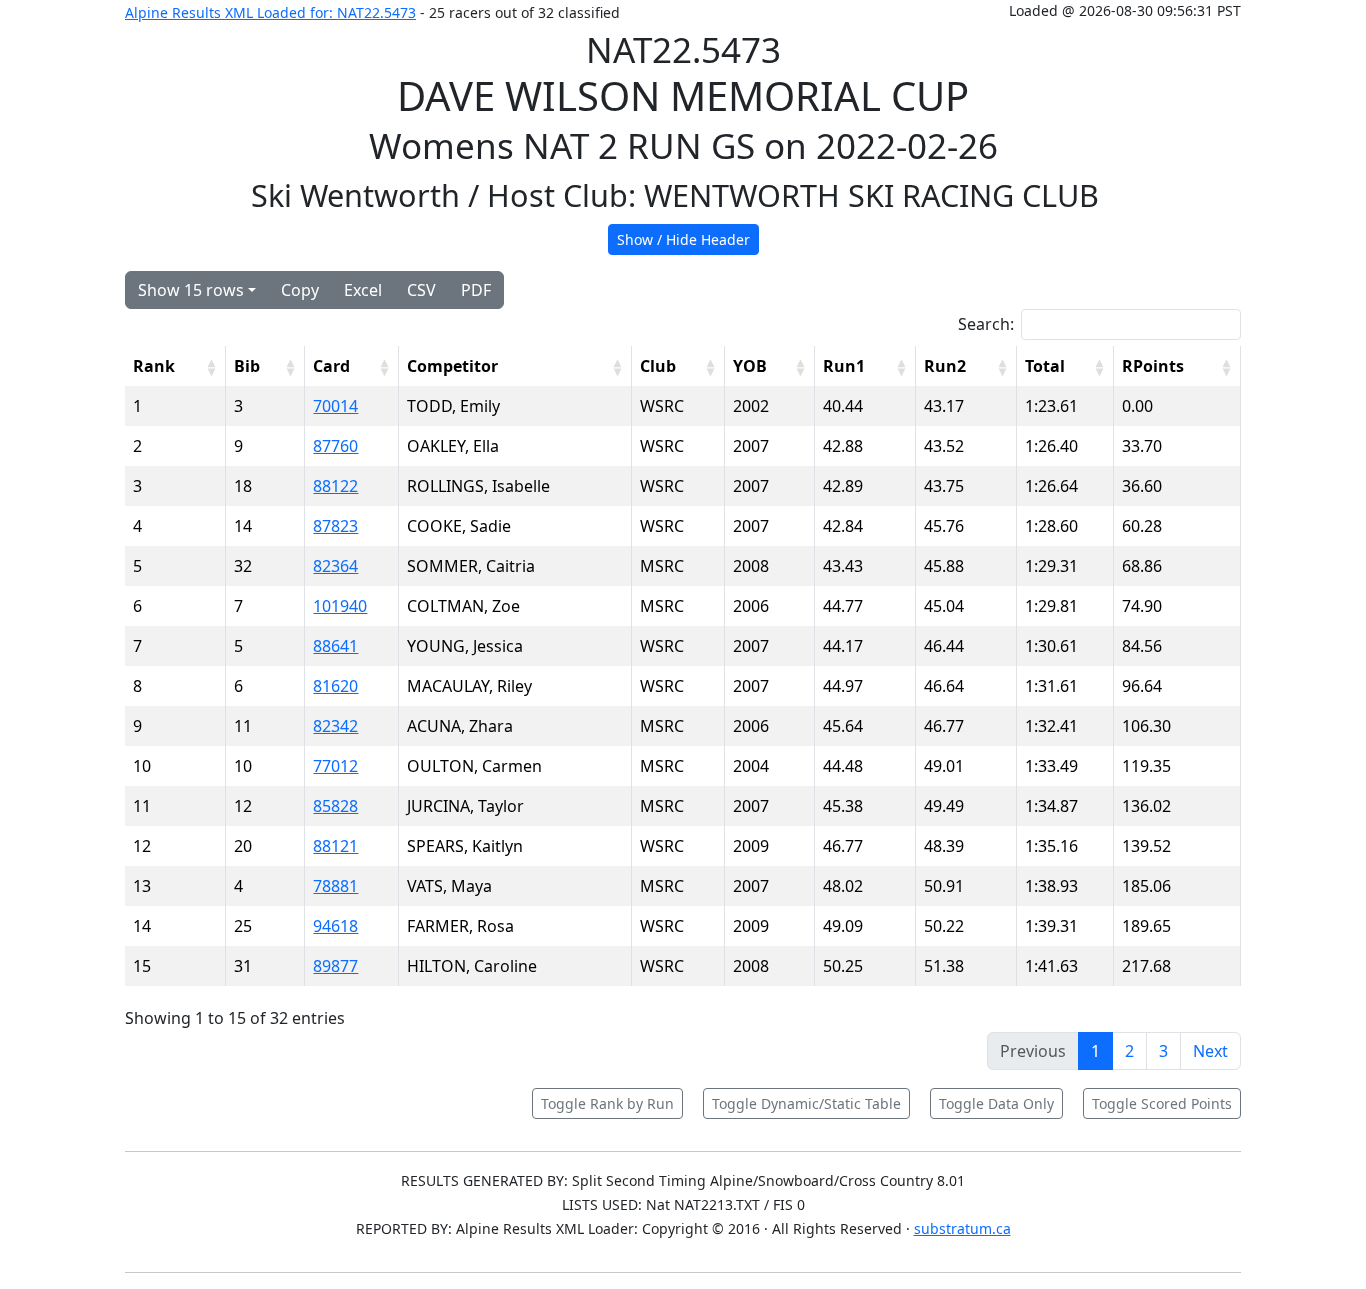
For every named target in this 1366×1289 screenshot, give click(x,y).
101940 (340, 606)
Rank (154, 366)
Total (1045, 366)
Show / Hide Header (683, 239)
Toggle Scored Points (1162, 1103)
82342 (335, 726)
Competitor (452, 366)
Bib (247, 366)
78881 (335, 886)
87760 (335, 446)
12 (142, 846)
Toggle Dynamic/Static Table (806, 1103)
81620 (335, 686)
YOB (750, 366)
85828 (335, 806)
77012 (335, 766)
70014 (335, 406)
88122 (335, 486)
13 (142, 886)
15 (142, 966)
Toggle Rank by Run (607, 1103)
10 (142, 766)
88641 (335, 646)
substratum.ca (962, 1228)
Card (331, 366)
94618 (335, 926)
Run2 (945, 366)
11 (142, 806)
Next (1210, 1051)
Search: (986, 324)
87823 (335, 526)
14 (142, 926)
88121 (335, 846)
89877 (335, 966)
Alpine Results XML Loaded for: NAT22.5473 (270, 12)
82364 (335, 566)
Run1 (844, 366)
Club (658, 366)
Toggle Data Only (996, 1103)
